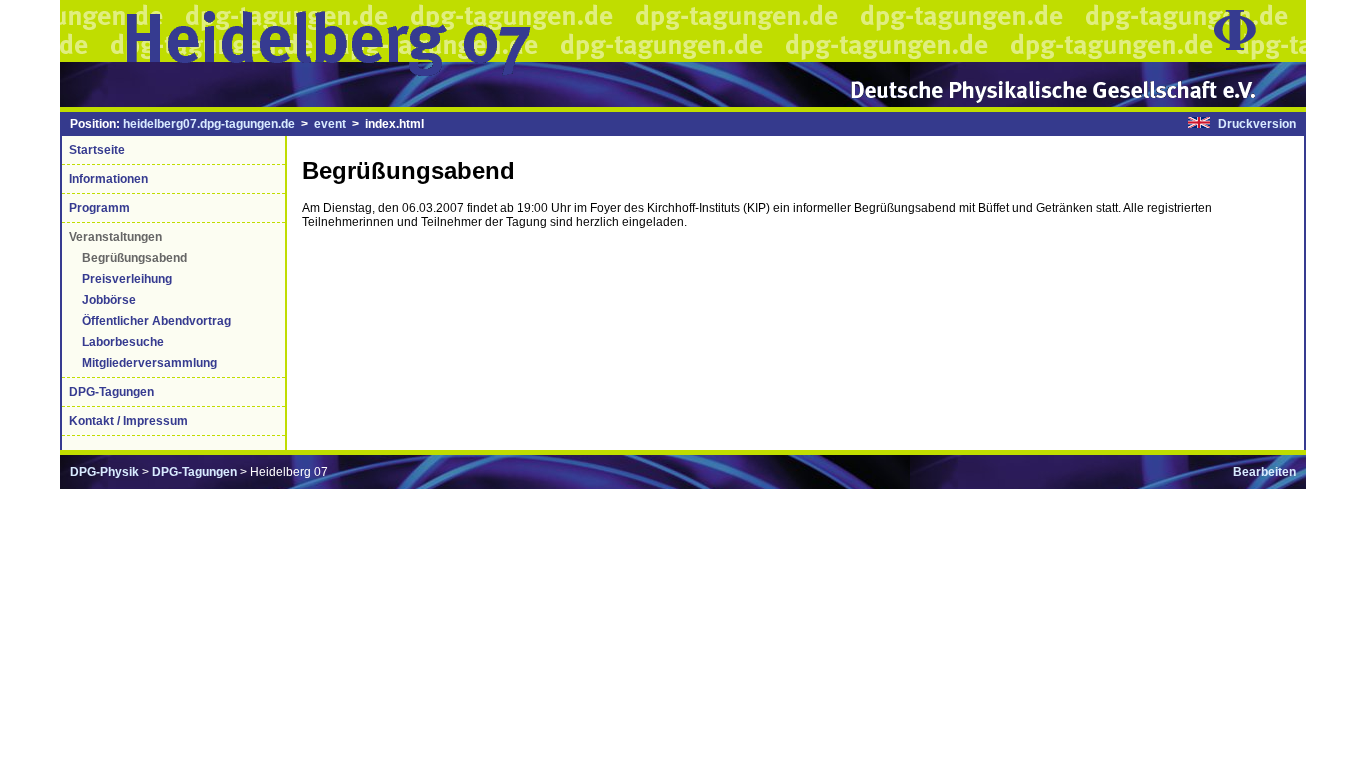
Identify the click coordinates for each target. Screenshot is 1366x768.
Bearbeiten (1264, 472)
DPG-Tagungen (194, 472)
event (330, 124)
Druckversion (1257, 124)
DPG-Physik (104, 472)
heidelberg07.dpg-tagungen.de (209, 124)
